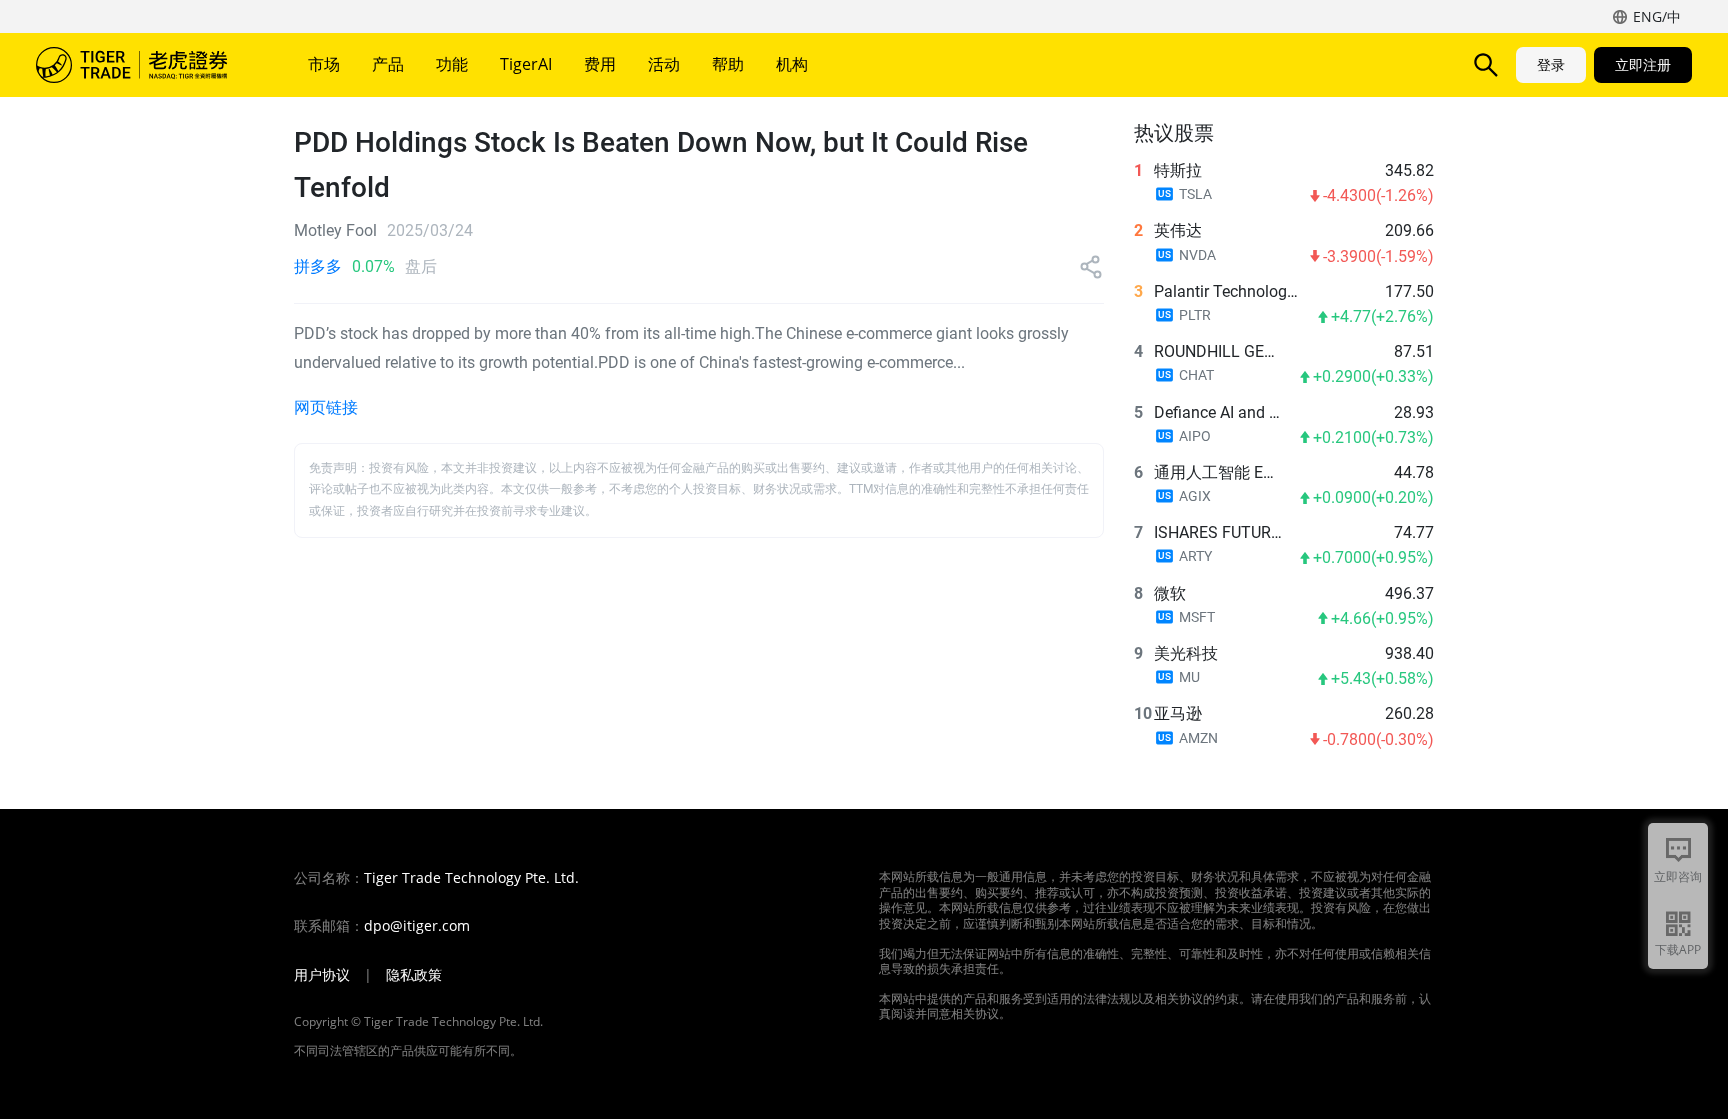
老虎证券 (146, 65)
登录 (1551, 64)
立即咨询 (1678, 876)
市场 (324, 64)
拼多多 (318, 266)
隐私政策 (414, 975)
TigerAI (526, 64)
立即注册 (1643, 64)
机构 (792, 64)
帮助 (728, 64)
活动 (664, 64)
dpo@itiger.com (417, 926)
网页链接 (326, 407)
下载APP (1678, 949)
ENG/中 (1657, 16)
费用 (600, 64)
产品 (388, 64)
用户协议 (322, 975)
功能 (452, 64)
